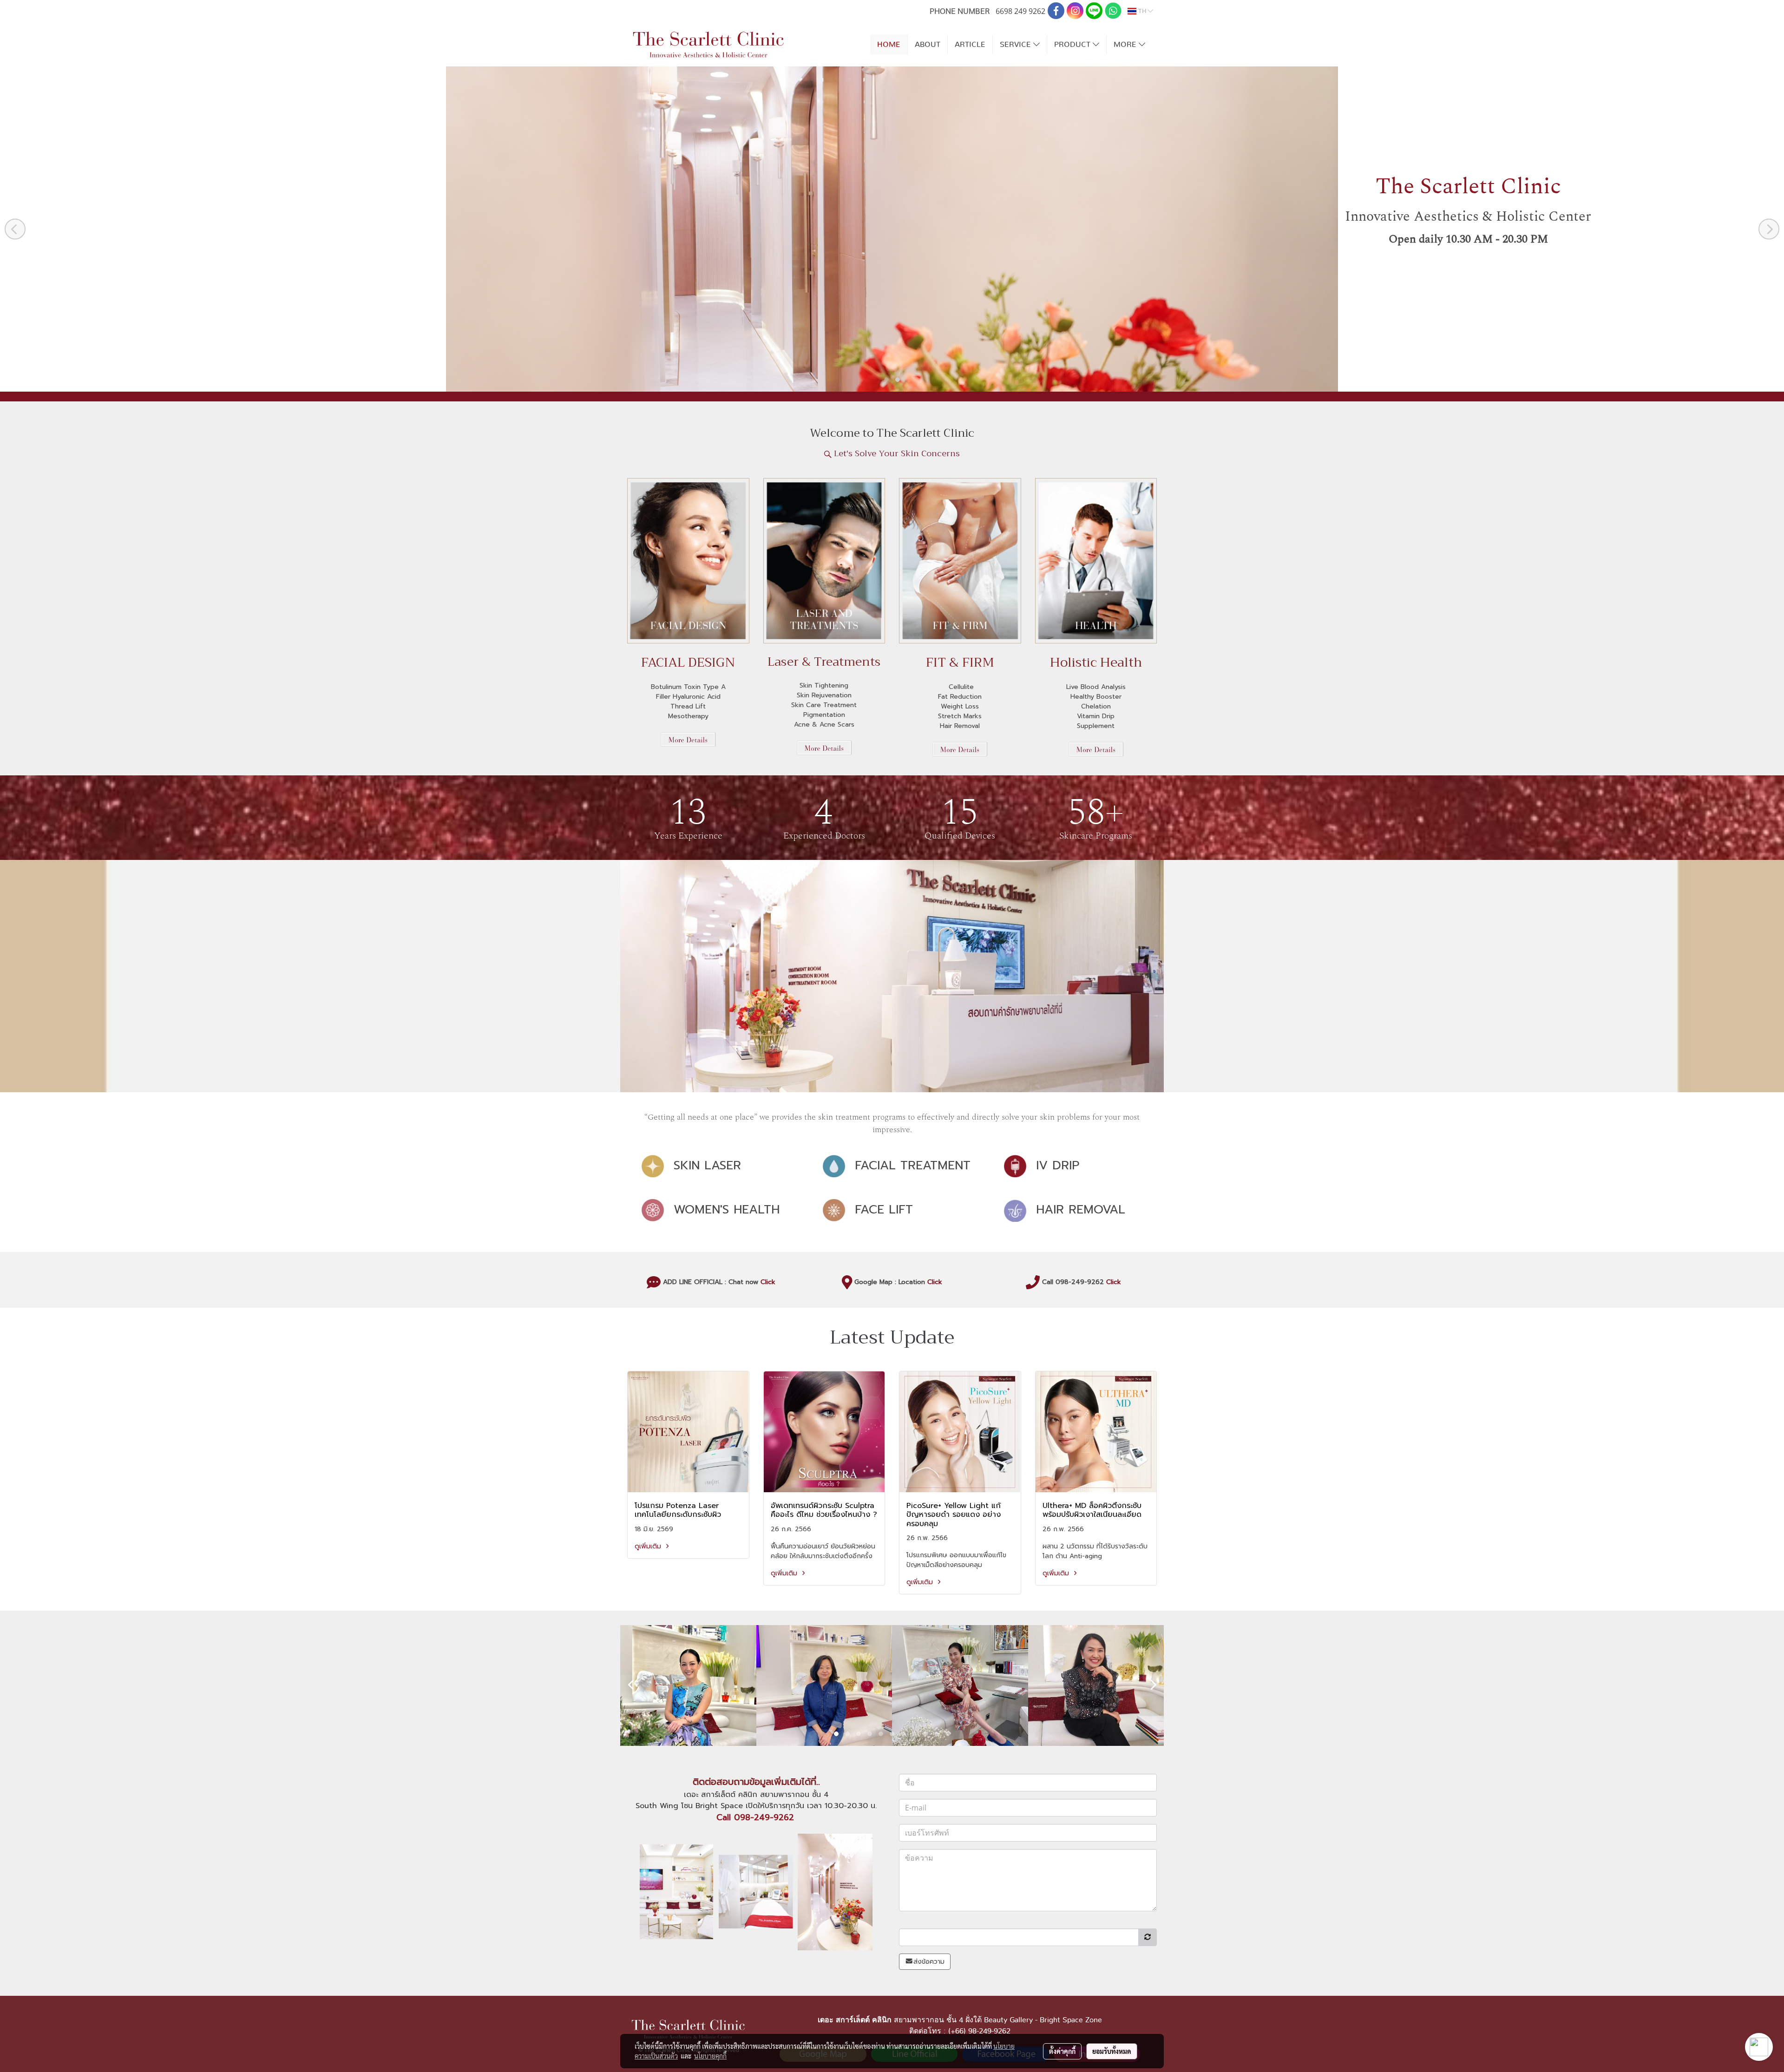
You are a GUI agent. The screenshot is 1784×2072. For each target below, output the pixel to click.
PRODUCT (1073, 45)
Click (768, 1282)
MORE (1126, 45)
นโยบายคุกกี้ (710, 2056)
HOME (889, 45)
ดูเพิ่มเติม (649, 1546)
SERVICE (1017, 45)
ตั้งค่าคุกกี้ (1062, 2051)
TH (1142, 11)
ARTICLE (970, 45)
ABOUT (928, 45)
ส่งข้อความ (929, 1962)
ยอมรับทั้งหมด (1112, 2051)
